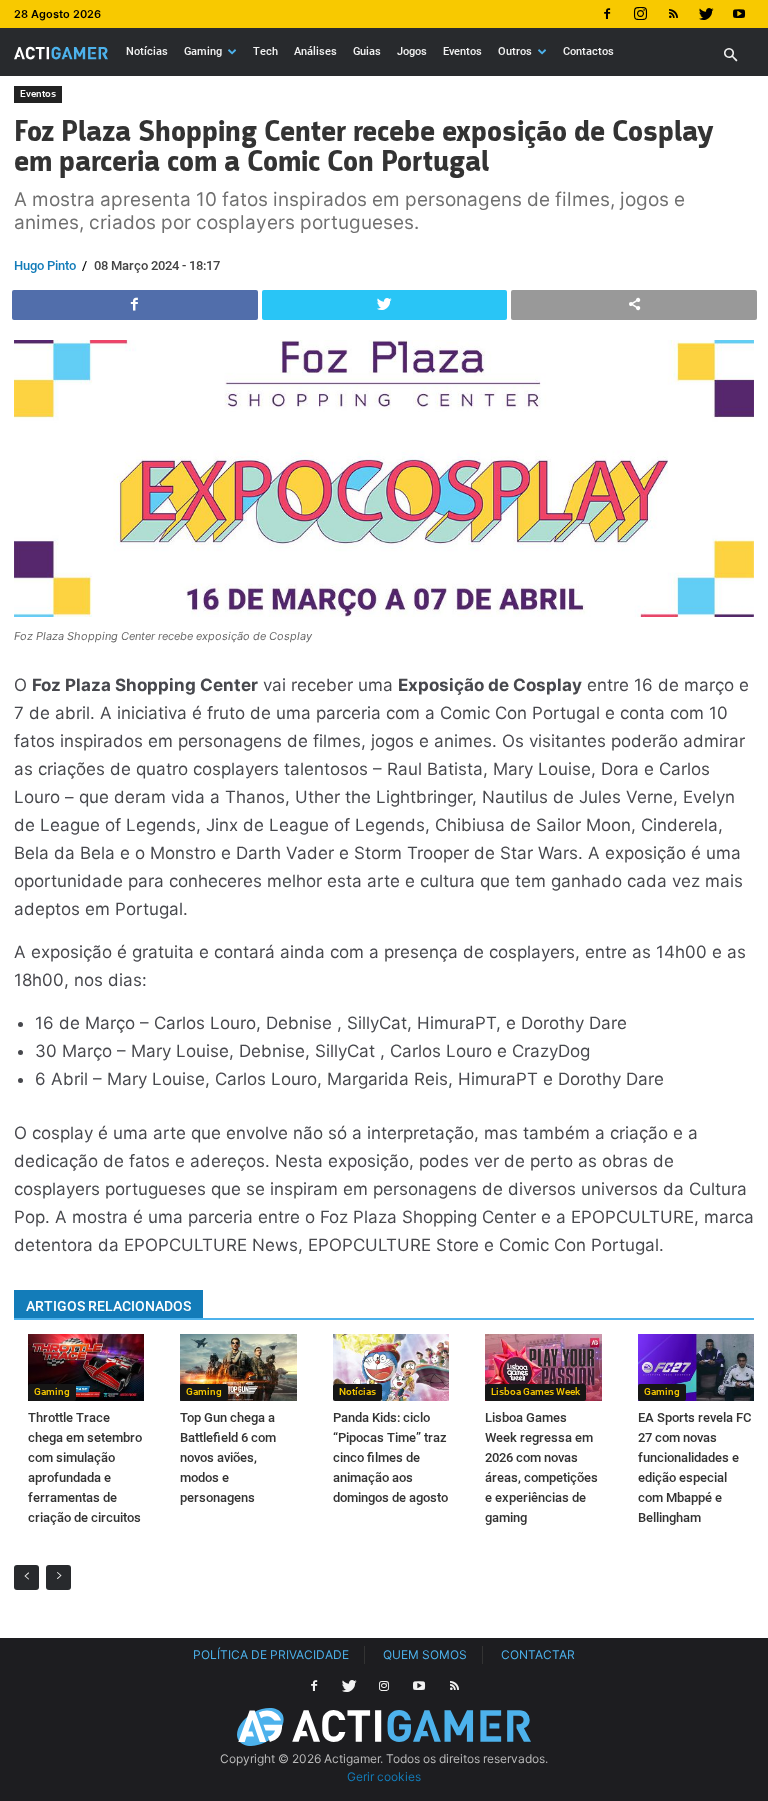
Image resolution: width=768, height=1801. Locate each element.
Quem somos (425, 1654)
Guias (367, 51)
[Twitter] (706, 14)
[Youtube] (739, 14)
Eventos (462, 51)
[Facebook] (607, 14)
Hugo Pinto (45, 265)
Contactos (588, 51)
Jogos (412, 51)
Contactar (538, 1654)
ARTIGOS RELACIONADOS (108, 1306)
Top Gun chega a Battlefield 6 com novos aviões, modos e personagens (228, 1457)
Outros (515, 51)
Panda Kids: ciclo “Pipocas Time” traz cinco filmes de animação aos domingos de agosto (390, 1457)
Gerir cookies (384, 1776)
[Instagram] (640, 14)
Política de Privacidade (271, 1654)
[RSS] (673, 14)
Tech (265, 51)
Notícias (147, 51)
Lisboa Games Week (535, 1391)
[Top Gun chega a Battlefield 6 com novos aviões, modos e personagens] (238, 1367)
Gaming (203, 51)
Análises (315, 51)
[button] (730, 55)
